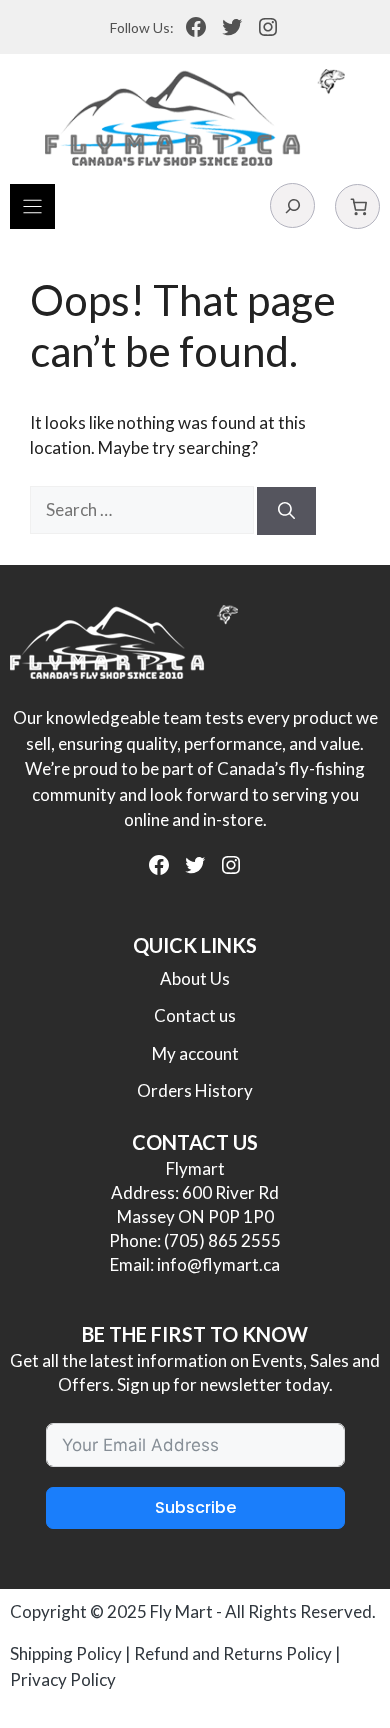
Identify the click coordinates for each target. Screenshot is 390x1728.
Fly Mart (181, 1611)
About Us (195, 978)
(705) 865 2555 (222, 1240)
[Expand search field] (292, 205)
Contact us (195, 1015)
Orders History (195, 1090)
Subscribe (195, 1507)
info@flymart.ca (218, 1264)
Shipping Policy (66, 1653)
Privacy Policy (63, 1679)
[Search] (286, 511)
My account (195, 1053)
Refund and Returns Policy (233, 1653)
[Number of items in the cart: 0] (357, 206)
